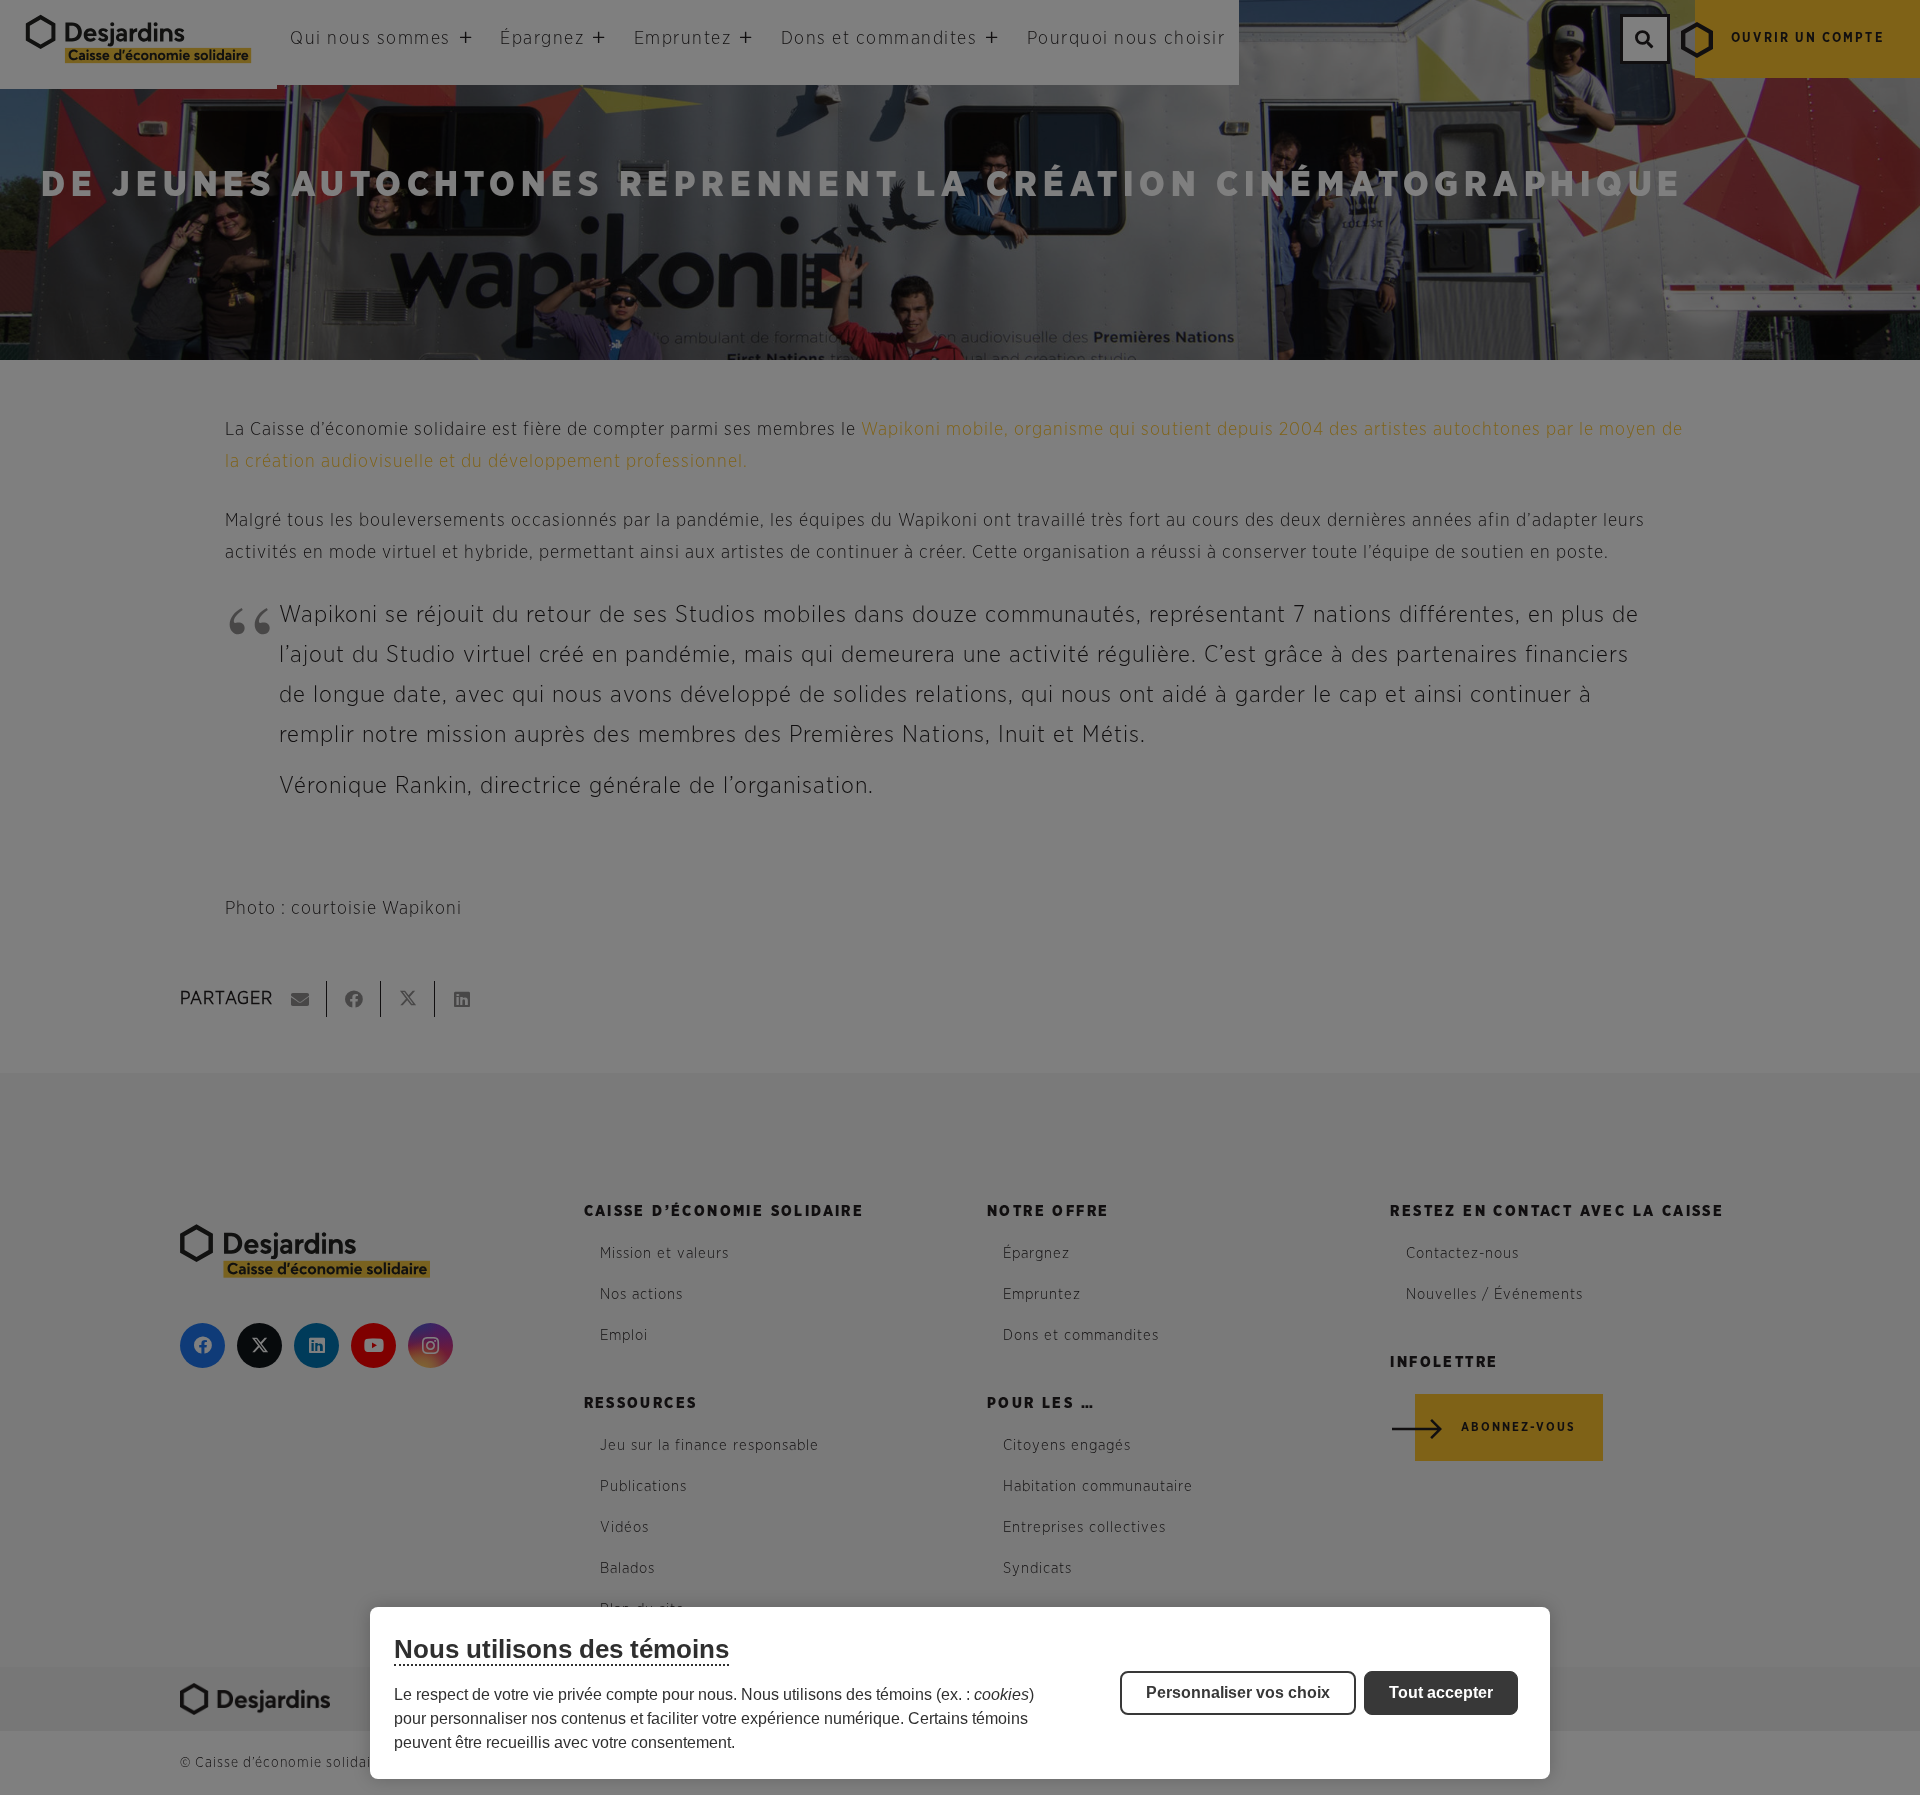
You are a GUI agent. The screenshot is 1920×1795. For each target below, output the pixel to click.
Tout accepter (1441, 1692)
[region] (960, 1693)
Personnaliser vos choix (1238, 1692)
